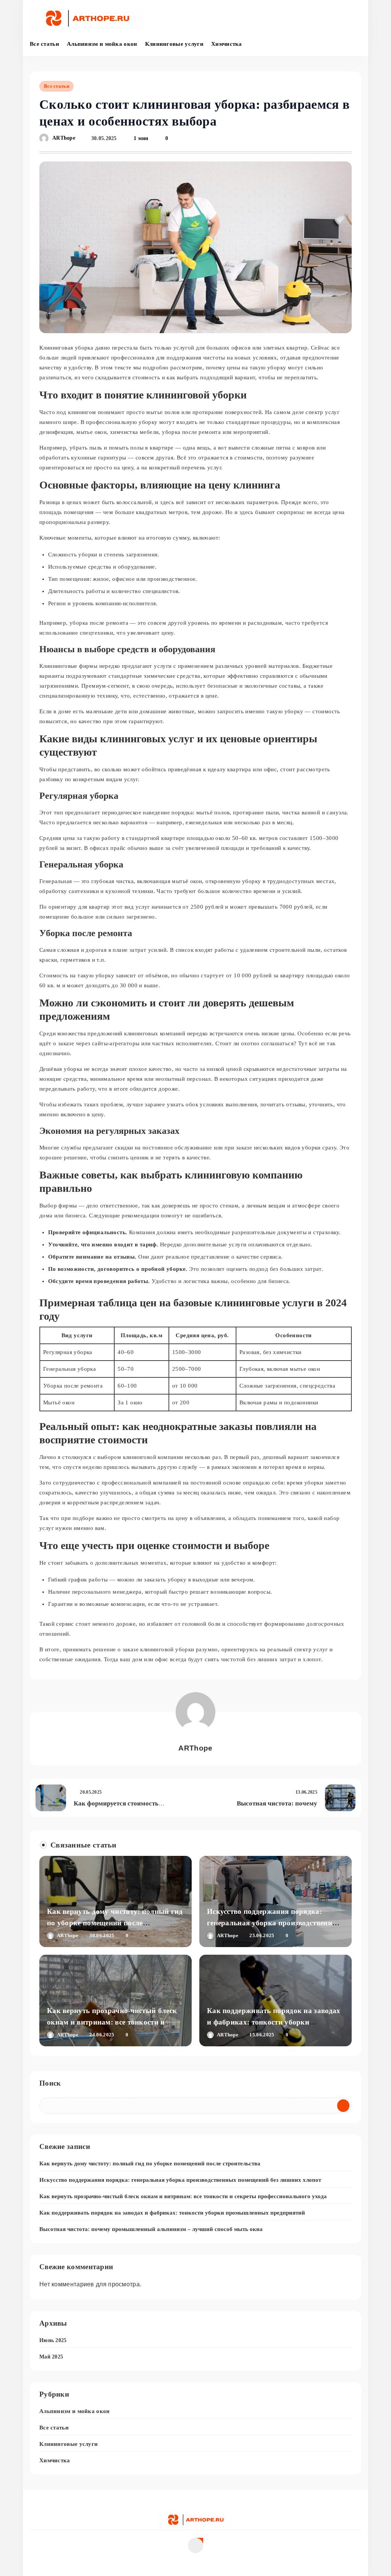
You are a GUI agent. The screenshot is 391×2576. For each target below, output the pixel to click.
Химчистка (227, 44)
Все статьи (44, 44)
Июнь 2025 (53, 2340)
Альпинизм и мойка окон (102, 44)
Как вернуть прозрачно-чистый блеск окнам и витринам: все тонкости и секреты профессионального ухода (112, 2022)
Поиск (50, 2083)
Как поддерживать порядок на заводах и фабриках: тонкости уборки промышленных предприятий (274, 2022)
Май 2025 (51, 2357)
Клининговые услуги (174, 44)
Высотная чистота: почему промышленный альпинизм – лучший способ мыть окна (151, 2229)
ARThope (64, 138)
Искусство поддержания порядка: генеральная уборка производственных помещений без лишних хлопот (275, 1923)
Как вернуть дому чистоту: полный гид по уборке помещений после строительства (115, 1923)
